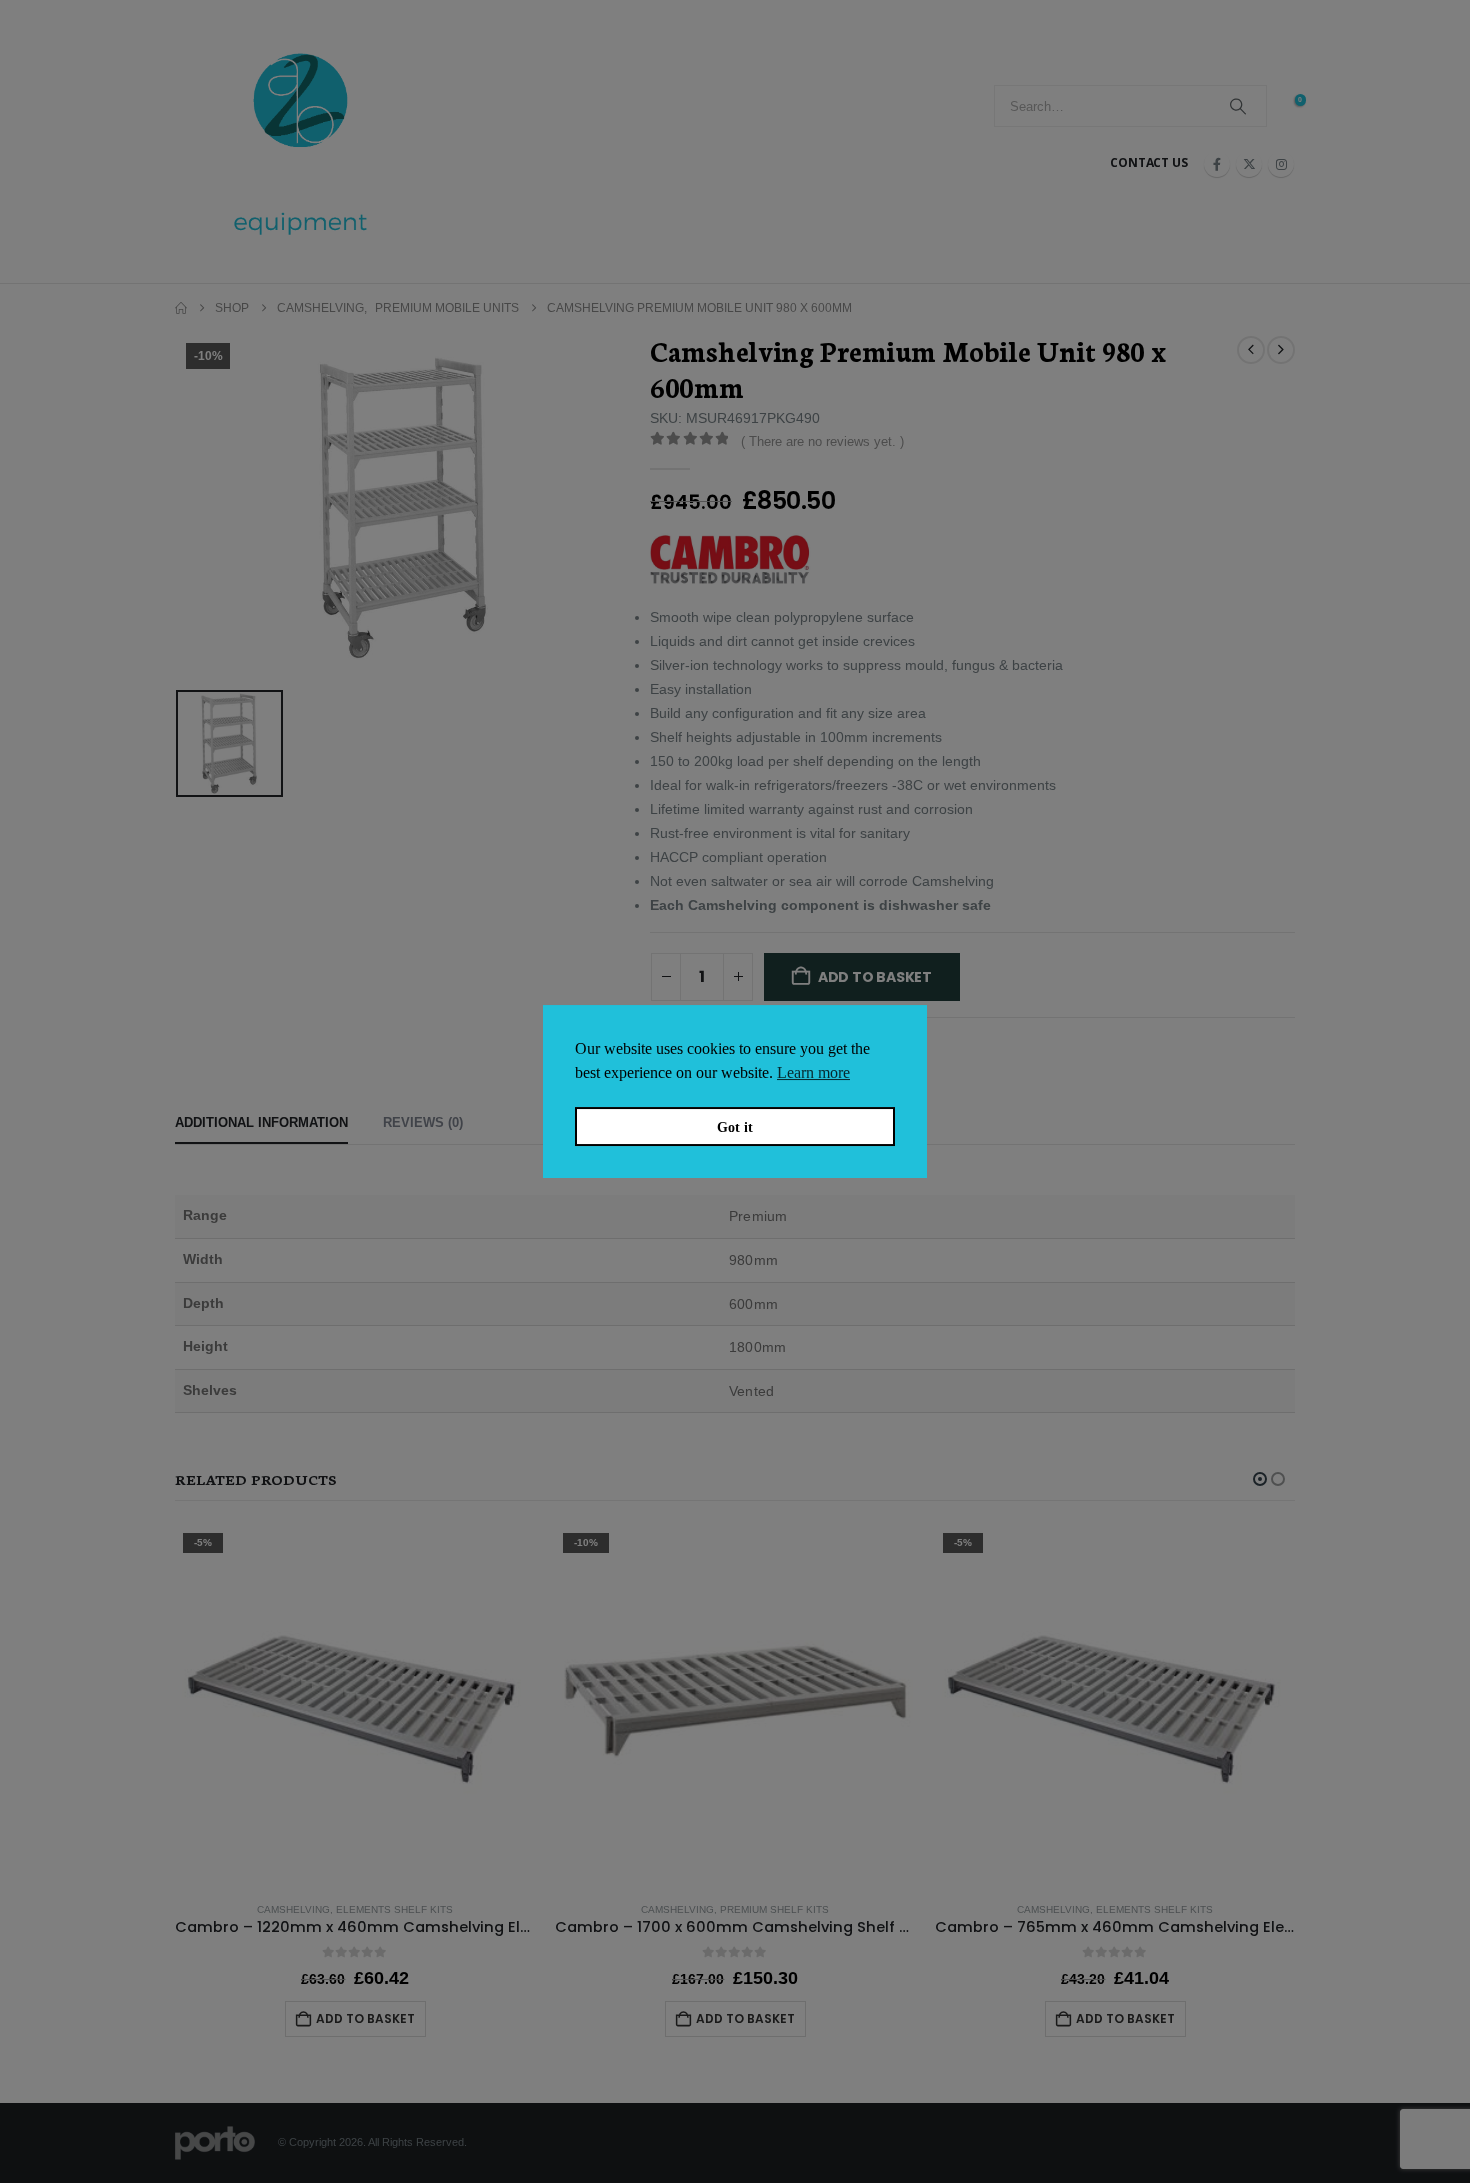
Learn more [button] (813, 1072)
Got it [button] (735, 1127)
